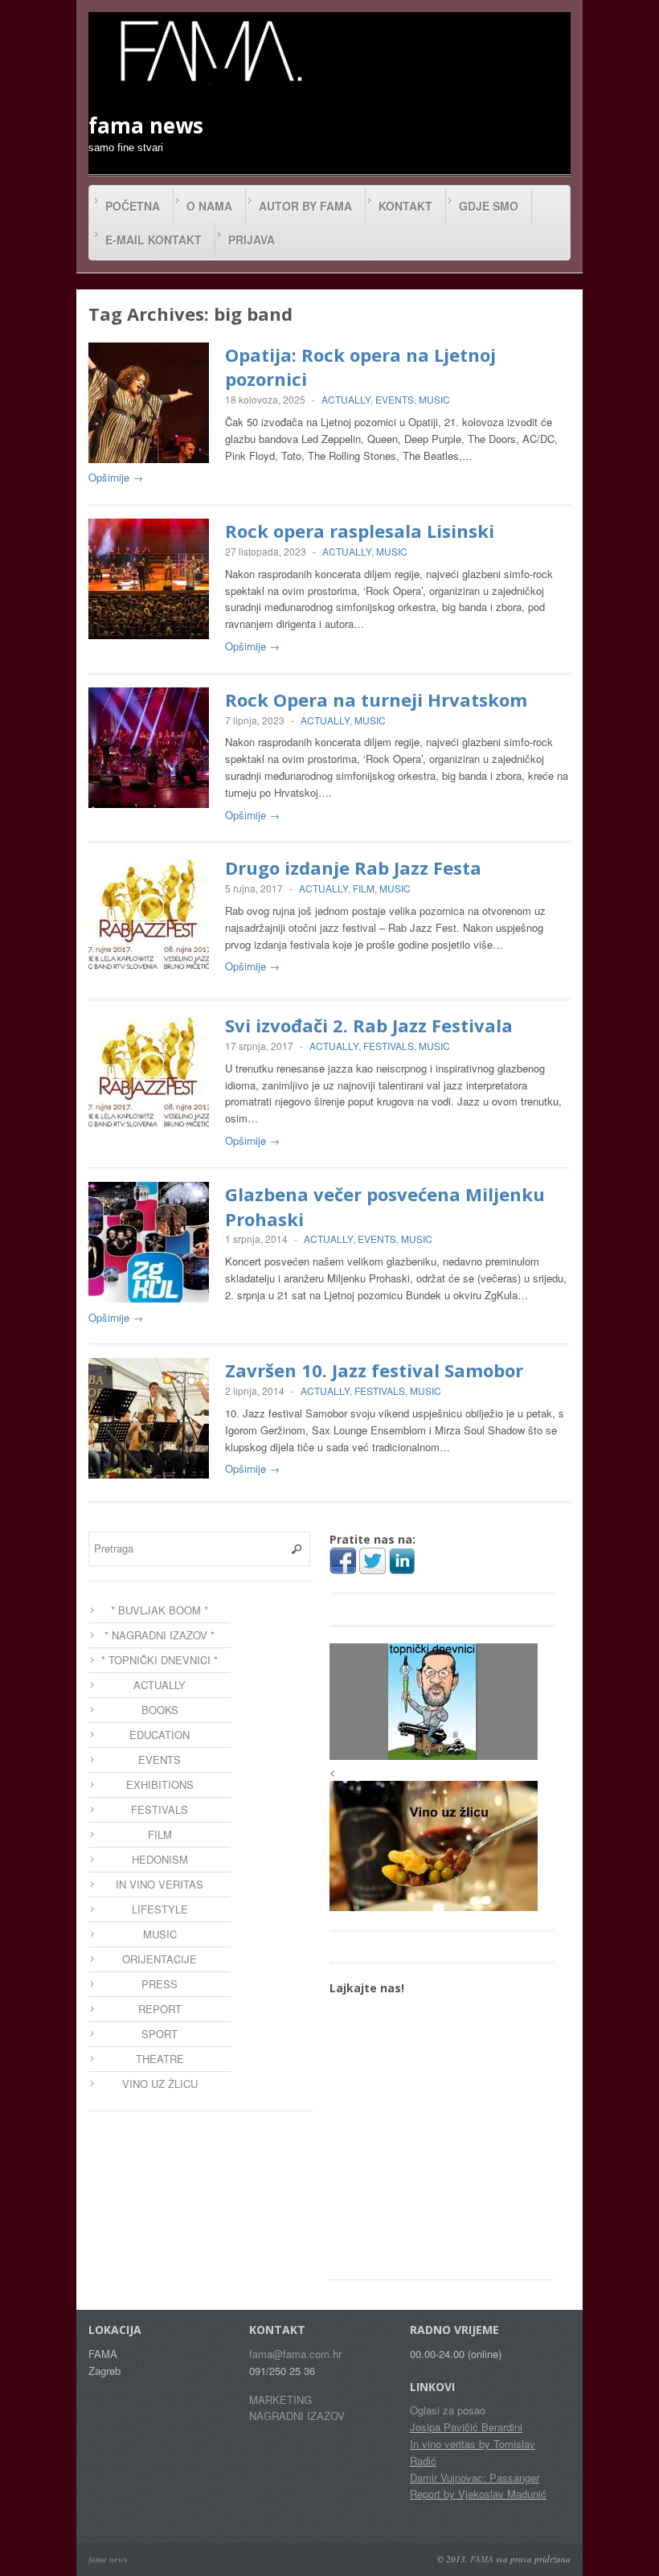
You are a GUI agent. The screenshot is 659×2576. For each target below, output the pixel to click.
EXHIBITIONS (160, 1784)
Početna (133, 206)
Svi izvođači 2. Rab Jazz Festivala (369, 1025)
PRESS (160, 1984)
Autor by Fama (305, 206)
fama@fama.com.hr (295, 2354)
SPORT (160, 2034)
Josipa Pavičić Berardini (466, 2427)
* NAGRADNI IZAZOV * (160, 1635)
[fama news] (209, 51)
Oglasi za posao (448, 2410)
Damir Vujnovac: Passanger (475, 2478)
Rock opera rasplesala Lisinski (360, 531)
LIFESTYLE (160, 1909)
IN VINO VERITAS (160, 1884)
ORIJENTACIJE (160, 1959)
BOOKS (160, 1710)
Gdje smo (489, 206)
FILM (364, 888)
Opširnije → (116, 477)
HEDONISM (160, 1859)
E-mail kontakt (153, 240)
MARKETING (280, 2400)
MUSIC (434, 399)
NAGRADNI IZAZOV (297, 2416)
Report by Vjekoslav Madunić (478, 2494)
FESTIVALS (389, 1046)
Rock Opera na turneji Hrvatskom (376, 699)
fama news (108, 2559)
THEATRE (160, 2059)
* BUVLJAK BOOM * (160, 1610)
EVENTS (395, 399)
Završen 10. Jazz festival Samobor (374, 1370)
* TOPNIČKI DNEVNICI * (160, 1660)
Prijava (252, 240)
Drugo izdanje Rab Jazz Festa (353, 868)
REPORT (160, 2009)
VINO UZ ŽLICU (160, 2084)
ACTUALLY (346, 399)
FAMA (482, 2559)
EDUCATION (160, 1735)
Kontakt (405, 206)
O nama (209, 206)
